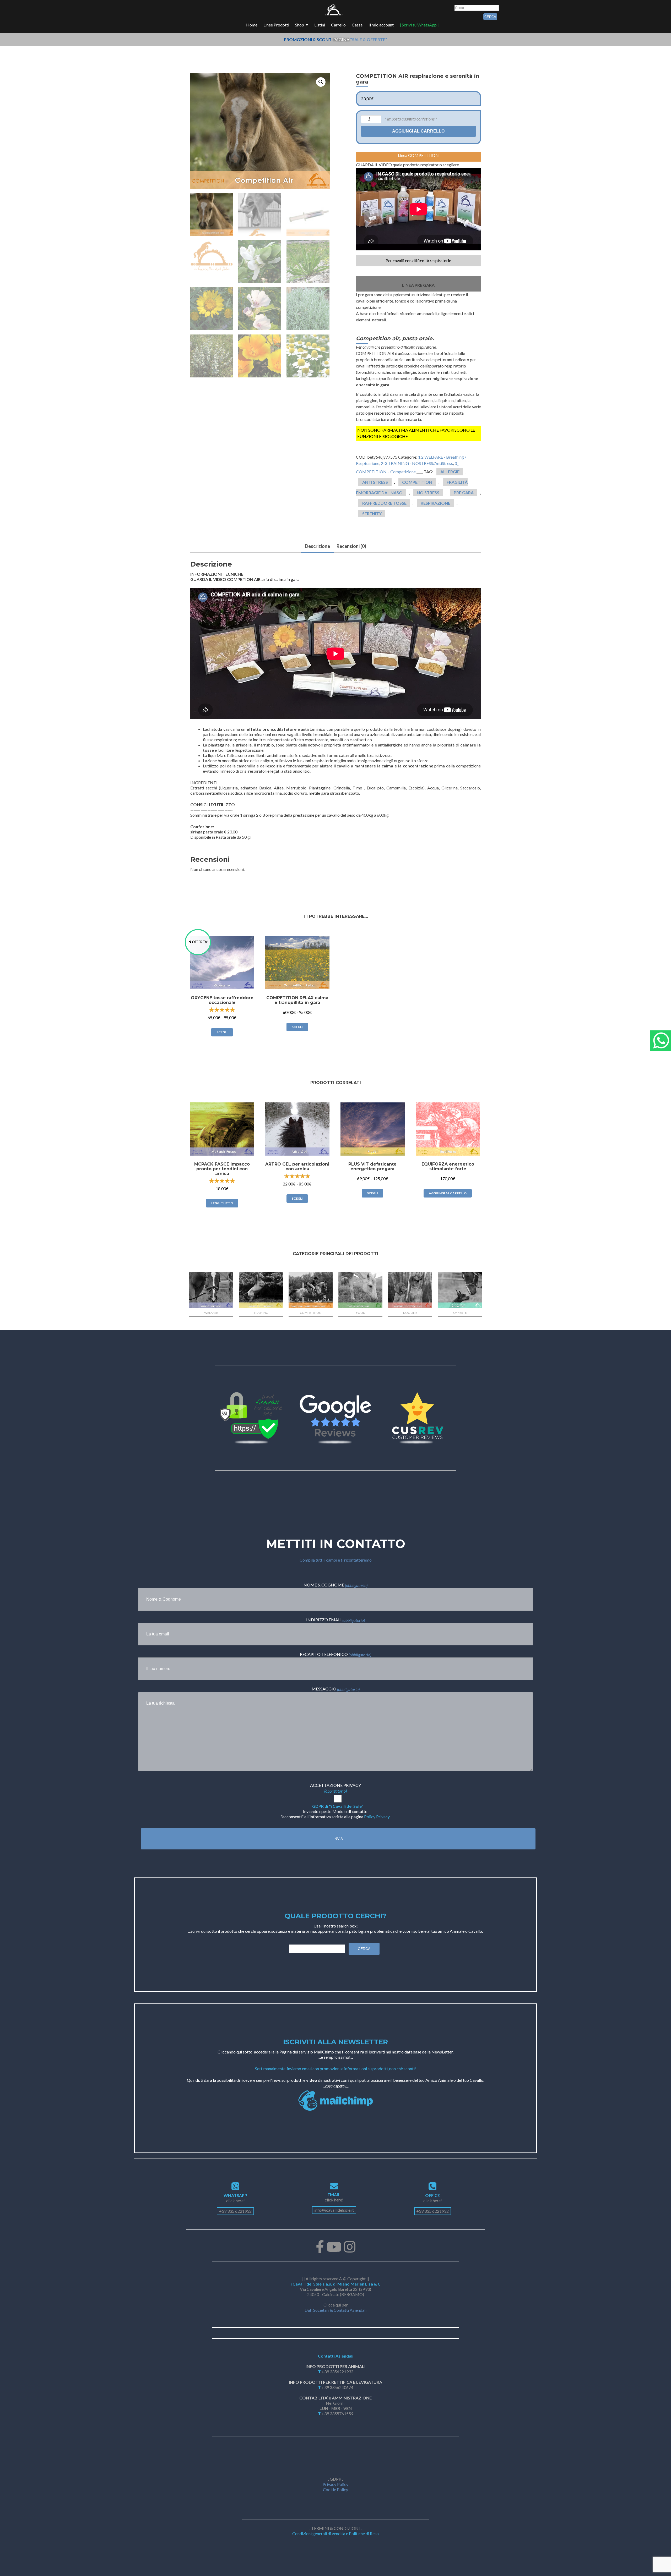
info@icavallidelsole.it (334, 2210)
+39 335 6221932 (235, 2211)
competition (417, 482)
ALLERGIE (450, 472)
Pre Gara (464, 493)
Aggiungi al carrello (418, 131)
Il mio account (381, 25)
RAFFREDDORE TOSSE (384, 503)
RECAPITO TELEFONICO (335, 1654)
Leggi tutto (222, 1203)
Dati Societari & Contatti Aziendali (335, 2310)
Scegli (222, 1032)
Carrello (338, 25)
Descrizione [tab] (317, 546)
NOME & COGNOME (335, 1585)
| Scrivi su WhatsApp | (419, 25)
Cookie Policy (335, 2489)
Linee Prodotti (276, 25)
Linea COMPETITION (418, 155)
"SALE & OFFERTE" (369, 39)
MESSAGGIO (336, 1689)
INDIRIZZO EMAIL (335, 1620)
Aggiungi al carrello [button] (448, 1193)
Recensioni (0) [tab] (351, 546)
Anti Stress (375, 482)
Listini (320, 25)
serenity (372, 513)
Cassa (357, 25)
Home (252, 25)
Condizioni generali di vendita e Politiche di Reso (335, 2533)
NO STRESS (428, 493)
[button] (321, 82)
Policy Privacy (377, 1817)
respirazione (435, 503)
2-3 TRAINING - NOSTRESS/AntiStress (417, 463)
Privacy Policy (335, 2484)
